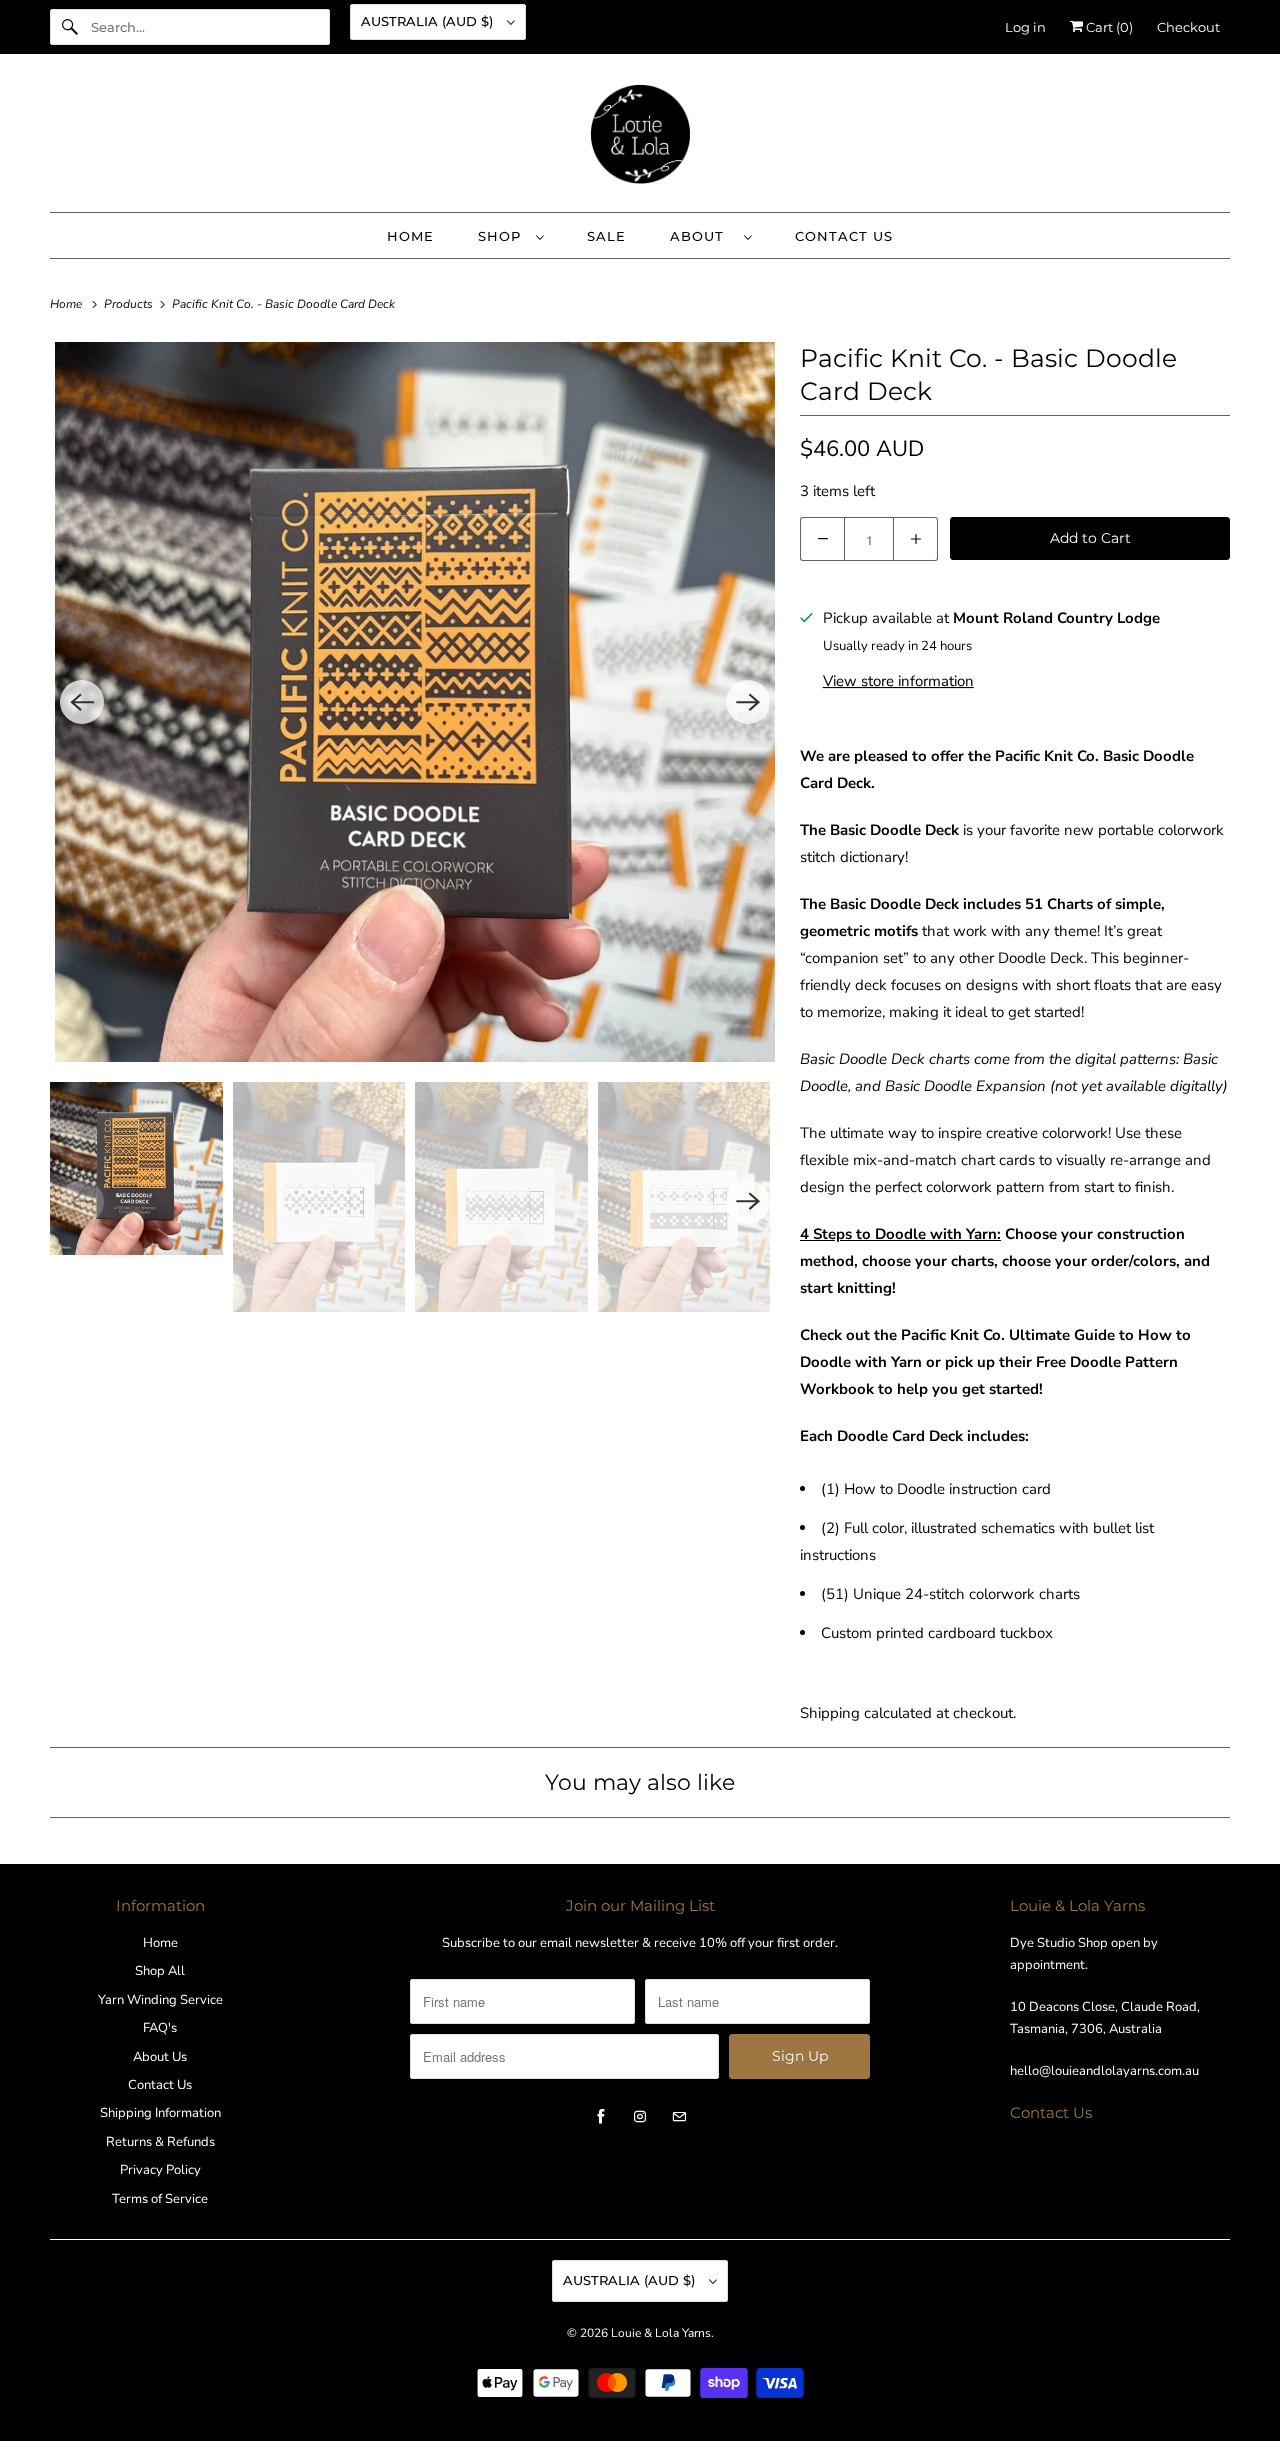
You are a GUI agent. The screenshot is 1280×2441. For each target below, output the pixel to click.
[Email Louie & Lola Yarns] (679, 2117)
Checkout (1188, 27)
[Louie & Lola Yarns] (640, 138)
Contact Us (160, 2085)
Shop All (160, 1971)
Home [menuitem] (410, 236)
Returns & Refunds (160, 2142)
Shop (502, 236)
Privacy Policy (160, 2170)
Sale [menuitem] (606, 236)
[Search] (70, 27)
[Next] (748, 702)
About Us (160, 2057)
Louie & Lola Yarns (661, 2333)
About (702, 236)
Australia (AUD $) (429, 21)
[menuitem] (510, 235)
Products (130, 304)
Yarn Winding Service (160, 2000)
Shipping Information (160, 2113)
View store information (898, 681)
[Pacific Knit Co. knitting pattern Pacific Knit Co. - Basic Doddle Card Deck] (415, 702)
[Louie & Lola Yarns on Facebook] (601, 2117)
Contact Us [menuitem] (844, 236)
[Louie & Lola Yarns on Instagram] (640, 2117)
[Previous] (82, 702)
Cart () (1108, 27)
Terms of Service (160, 2199)
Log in (1025, 27)
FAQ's (160, 2028)
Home (160, 1943)
